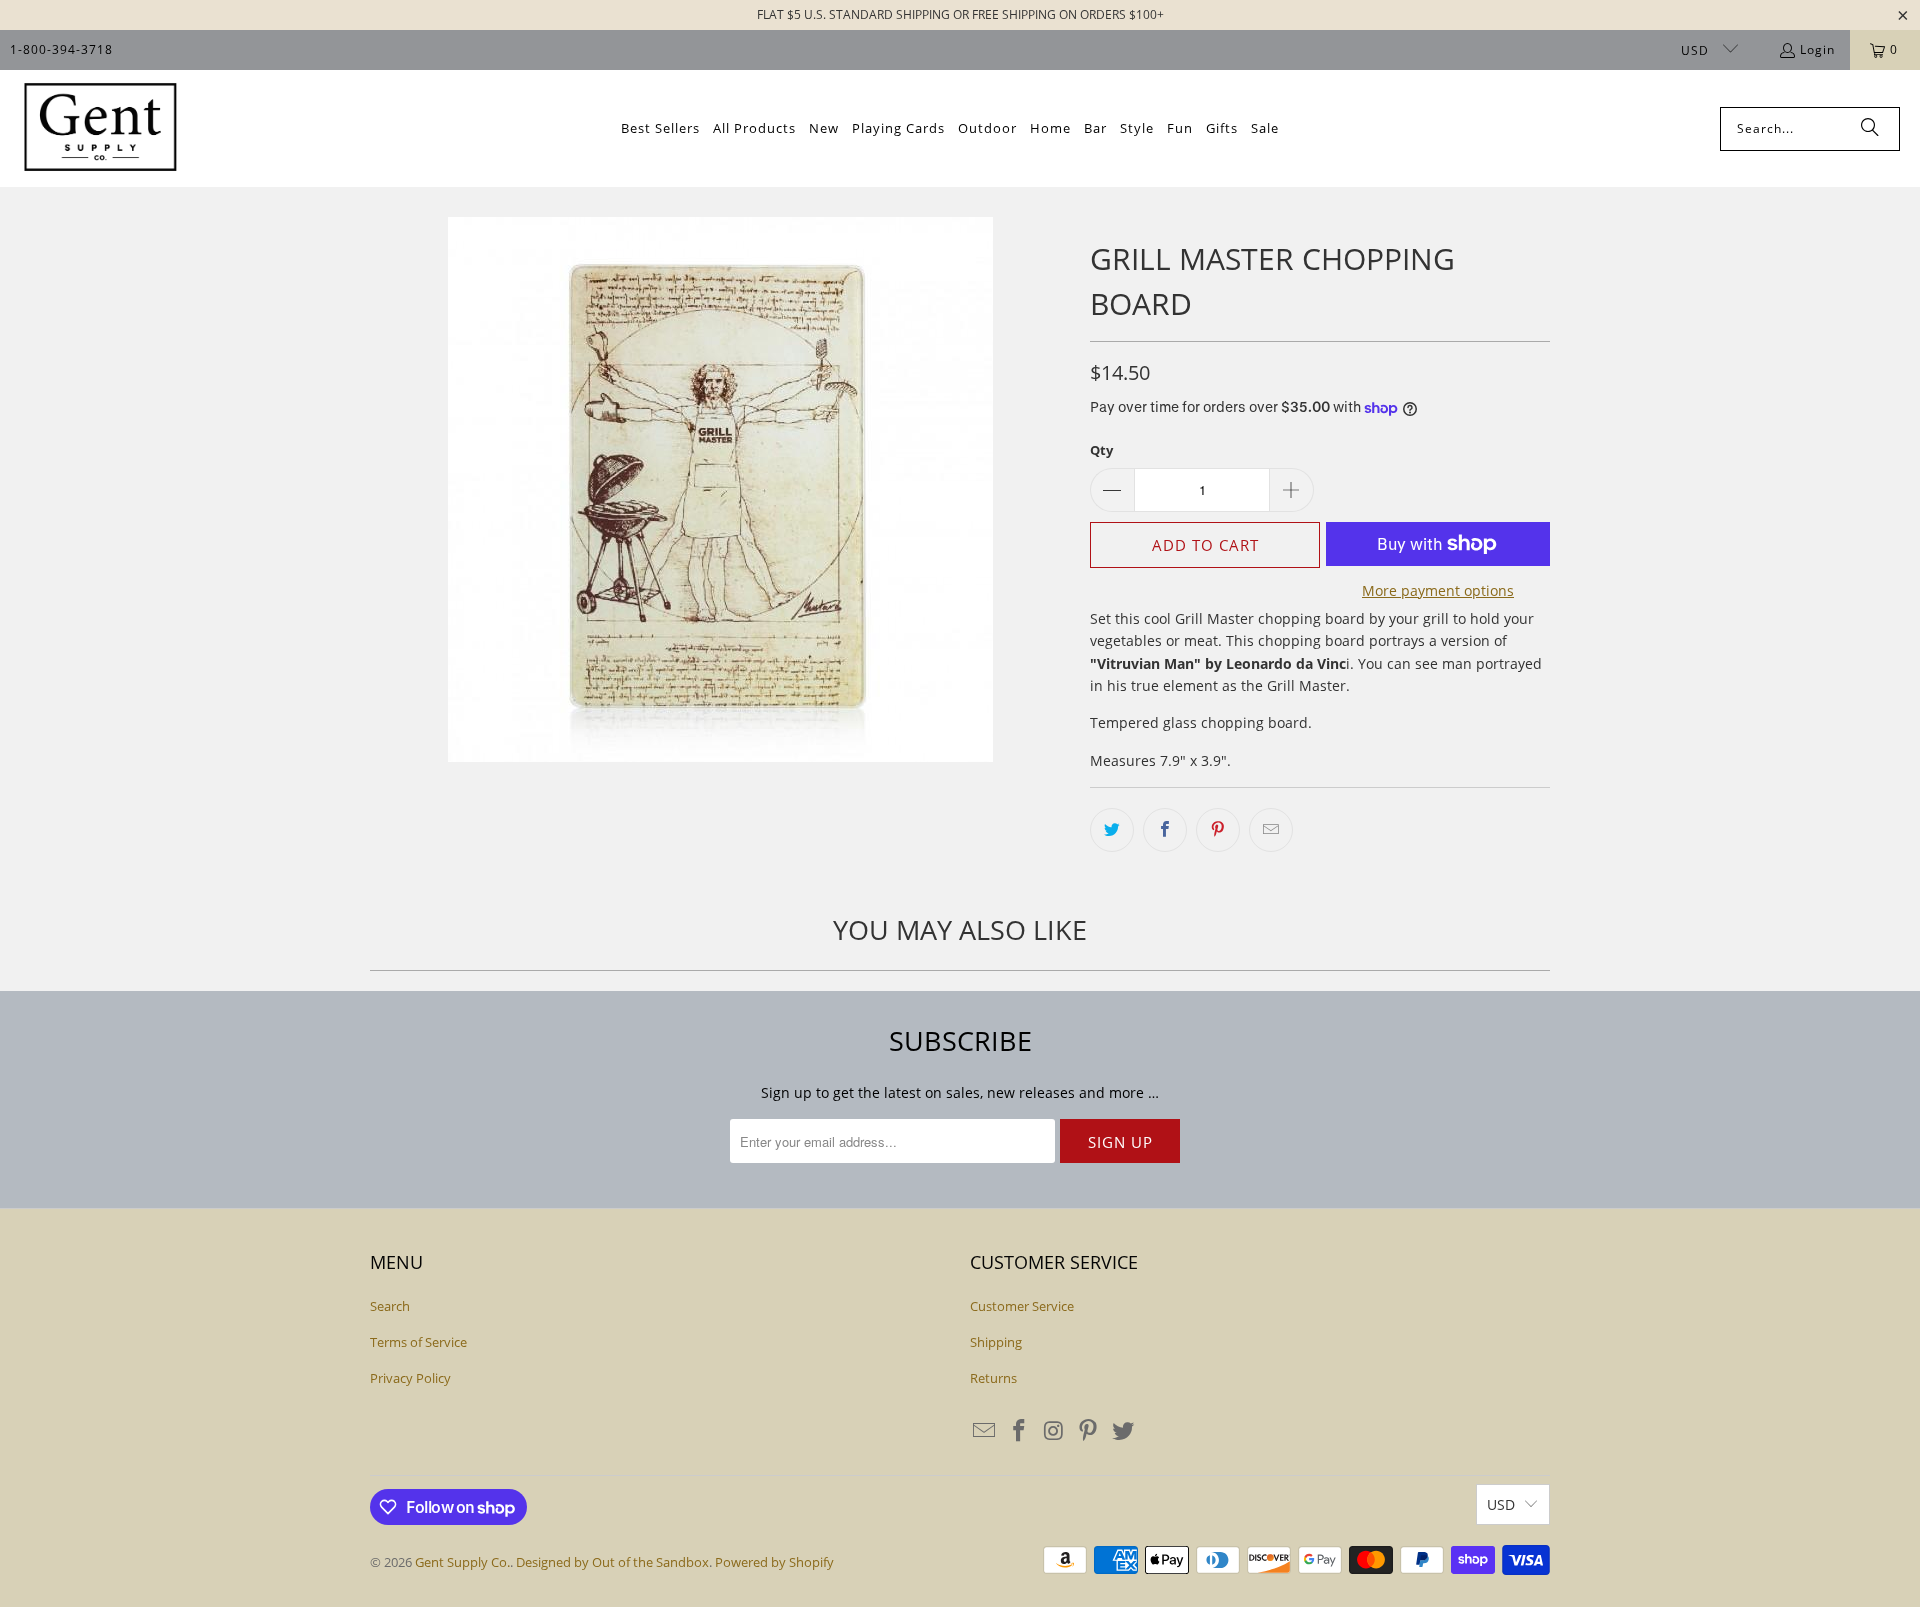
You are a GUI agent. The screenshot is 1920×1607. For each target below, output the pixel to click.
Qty (1101, 450)
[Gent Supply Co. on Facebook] (1020, 1431)
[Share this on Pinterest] (1218, 830)
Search (390, 1306)
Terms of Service (418, 1342)
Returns (993, 1378)
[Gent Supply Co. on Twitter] (1124, 1431)
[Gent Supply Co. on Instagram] (1054, 1431)
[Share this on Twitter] (1112, 830)
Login (1817, 49)
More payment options (1438, 590)
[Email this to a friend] (1271, 830)
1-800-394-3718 (61, 49)
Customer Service (1022, 1306)
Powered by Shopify (774, 1562)
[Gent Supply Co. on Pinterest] (1089, 1431)
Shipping (996, 1342)
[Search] (1870, 129)
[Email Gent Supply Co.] (985, 1431)
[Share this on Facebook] (1165, 830)
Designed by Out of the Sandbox (612, 1562)
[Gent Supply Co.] (100, 128)
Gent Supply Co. (462, 1562)
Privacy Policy (410, 1378)
